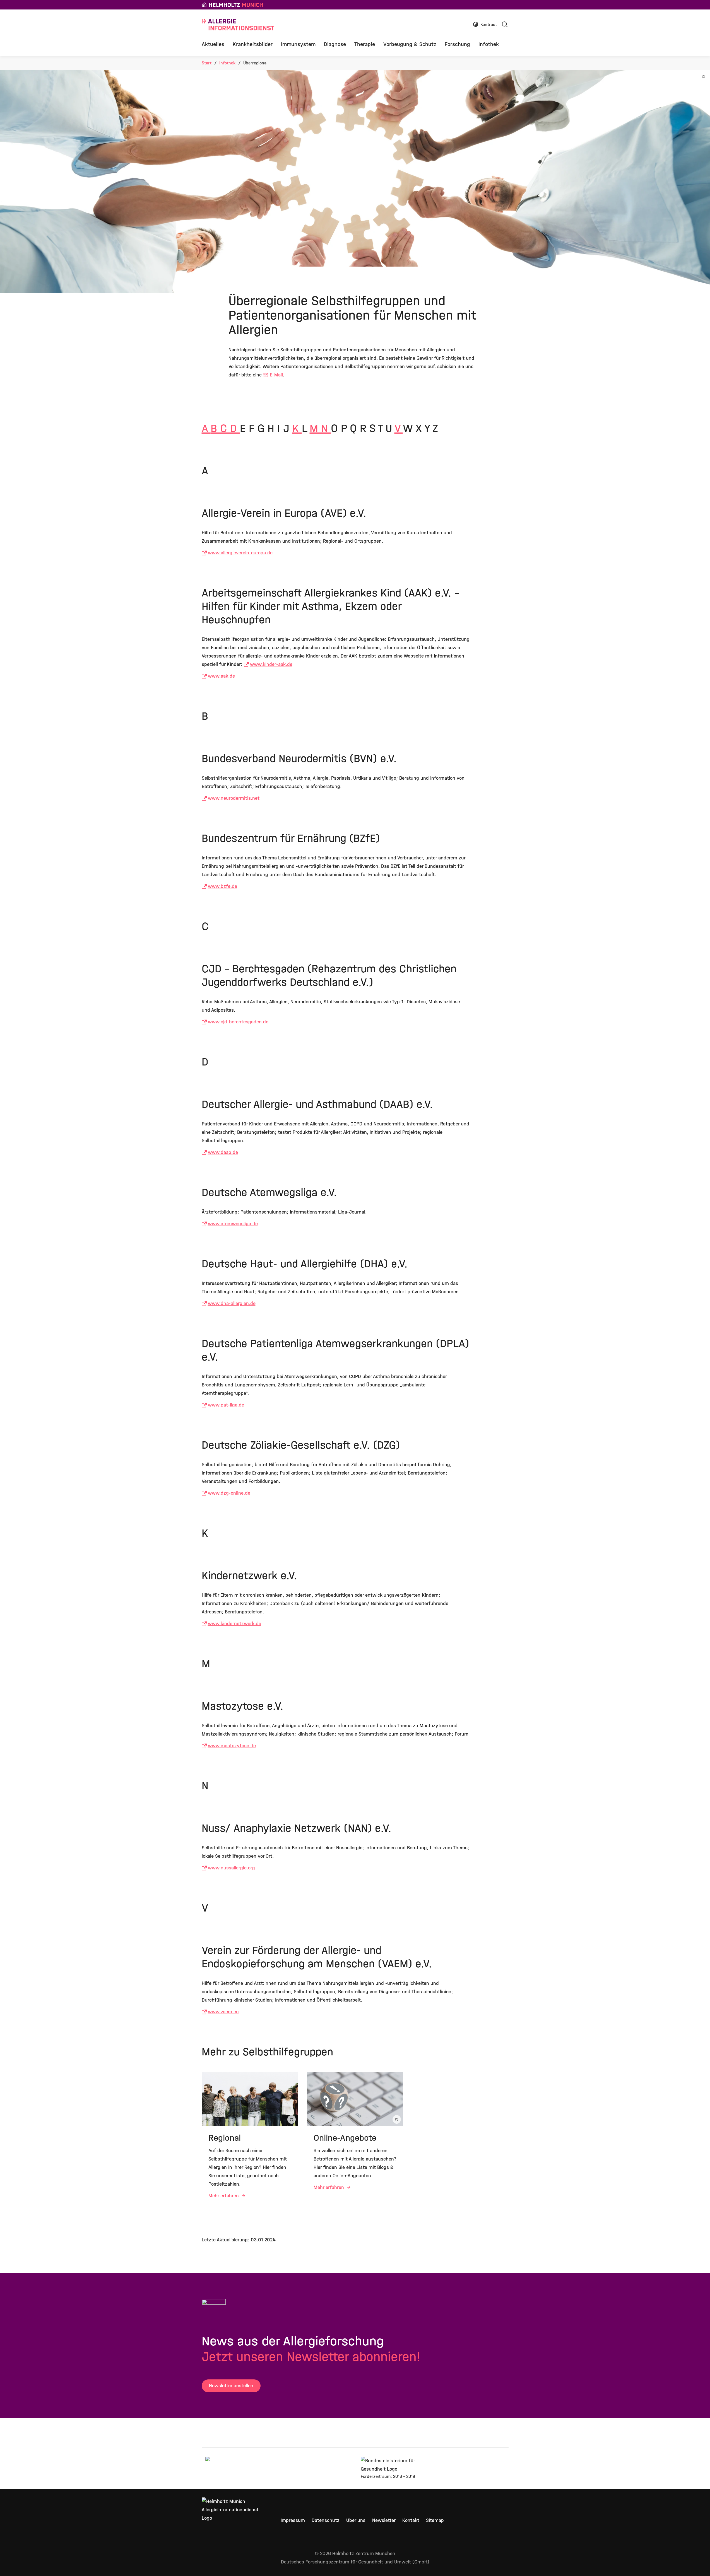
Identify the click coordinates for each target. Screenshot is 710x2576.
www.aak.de (221, 676)
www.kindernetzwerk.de (234, 1624)
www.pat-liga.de (226, 1405)
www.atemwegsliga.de (233, 1224)
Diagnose (335, 44)
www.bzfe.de (222, 886)
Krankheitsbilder (253, 44)
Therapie (365, 44)
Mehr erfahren (224, 2196)
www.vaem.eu (223, 2012)
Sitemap (435, 2520)
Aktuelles (213, 44)
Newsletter (384, 2520)
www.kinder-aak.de (271, 664)
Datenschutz (326, 2520)
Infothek (489, 44)
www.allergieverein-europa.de (240, 553)
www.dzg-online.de (229, 1493)
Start (207, 63)
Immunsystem (298, 44)
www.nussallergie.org (231, 1868)
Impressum (293, 2520)
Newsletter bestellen (231, 2386)
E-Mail (276, 375)
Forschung (457, 44)
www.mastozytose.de (232, 1746)
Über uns (356, 2520)
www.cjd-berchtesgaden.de (238, 1022)
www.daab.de (223, 1152)
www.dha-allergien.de (232, 1303)
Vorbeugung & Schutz (410, 44)
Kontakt (411, 2520)
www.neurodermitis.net (234, 798)
